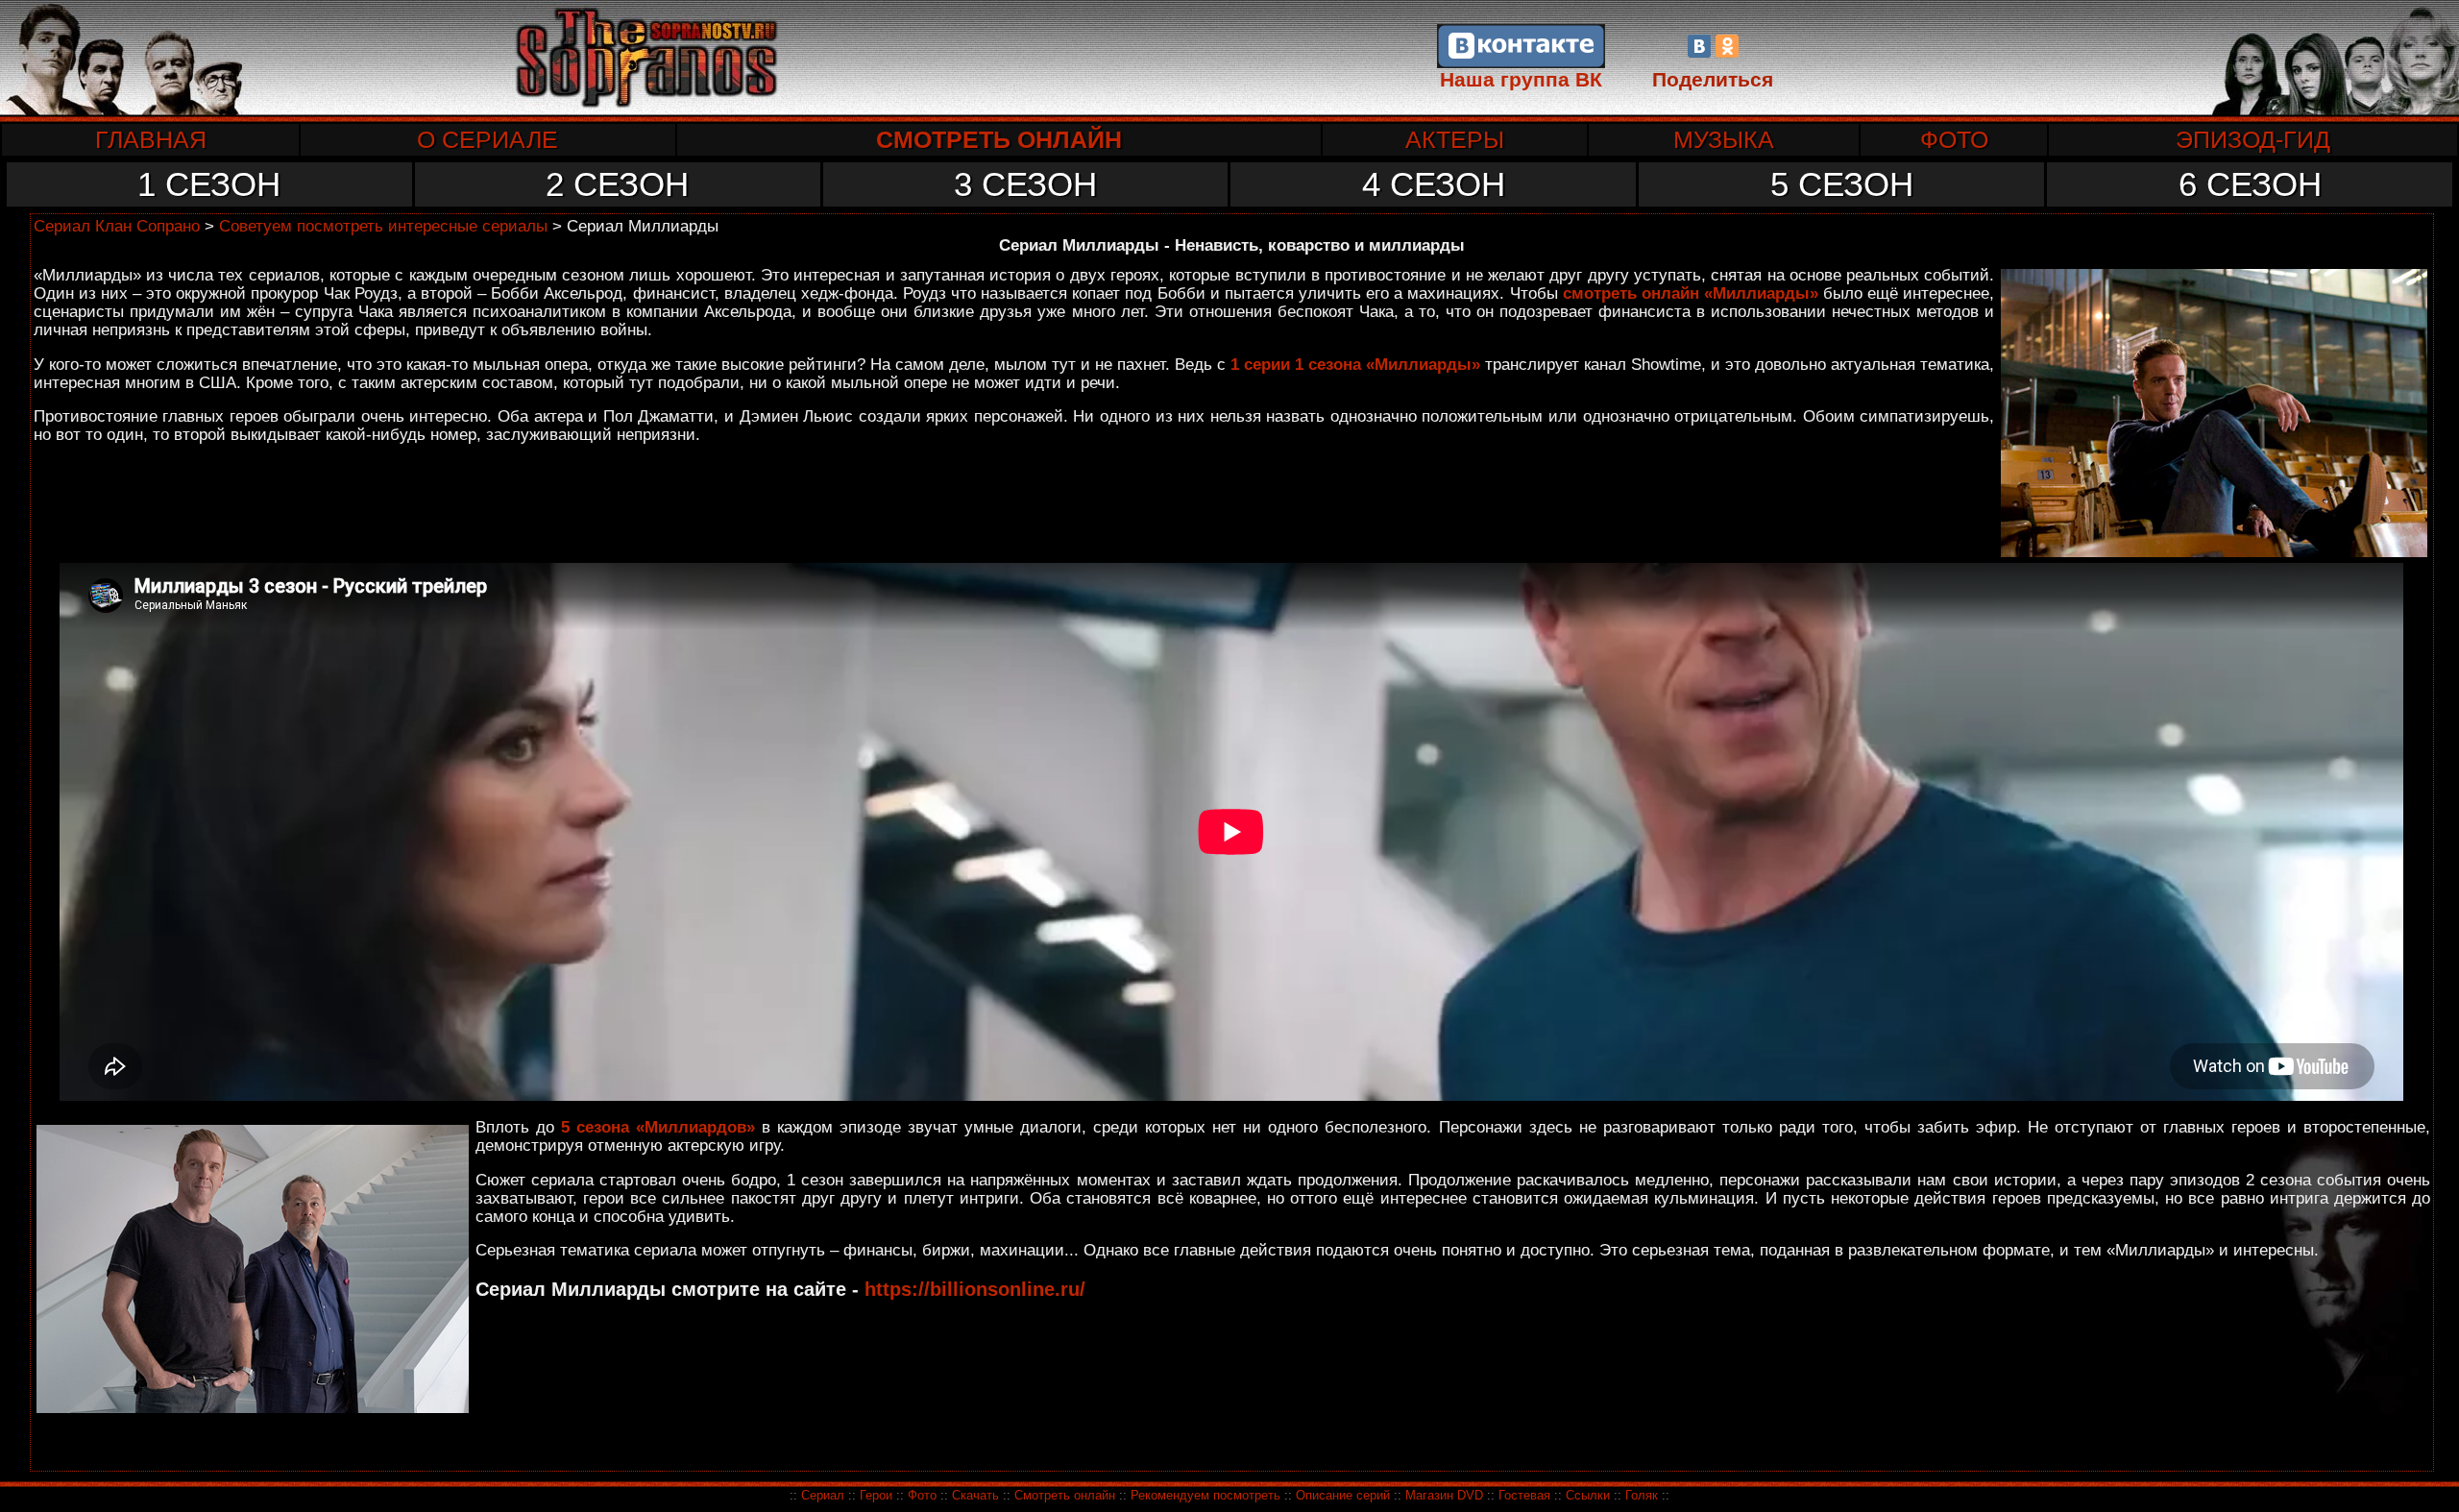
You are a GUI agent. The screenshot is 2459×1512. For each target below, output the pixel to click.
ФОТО (1954, 139)
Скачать (977, 1495)
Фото (922, 1495)
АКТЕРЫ (1455, 139)
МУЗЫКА (1724, 139)
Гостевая (1524, 1495)
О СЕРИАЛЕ (487, 139)
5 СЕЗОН (1842, 184)
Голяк (1642, 1495)
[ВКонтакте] (1699, 46)
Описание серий (1343, 1495)
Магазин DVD (1446, 1495)
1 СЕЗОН (209, 184)
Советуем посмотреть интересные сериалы (383, 226)
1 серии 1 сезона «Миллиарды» (1355, 364)
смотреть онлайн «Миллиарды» (1691, 293)
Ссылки (1588, 1495)
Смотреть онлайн (1065, 1495)
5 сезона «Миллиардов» (658, 1127)
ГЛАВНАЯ (151, 139)
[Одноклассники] (1727, 46)
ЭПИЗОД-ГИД (2253, 139)
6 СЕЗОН (2250, 184)
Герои (876, 1495)
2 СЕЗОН (617, 184)
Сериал (823, 1495)
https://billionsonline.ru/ (975, 1289)
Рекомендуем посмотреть (1205, 1495)
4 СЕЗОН (1434, 184)
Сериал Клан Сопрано (117, 226)
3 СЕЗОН (1025, 184)
